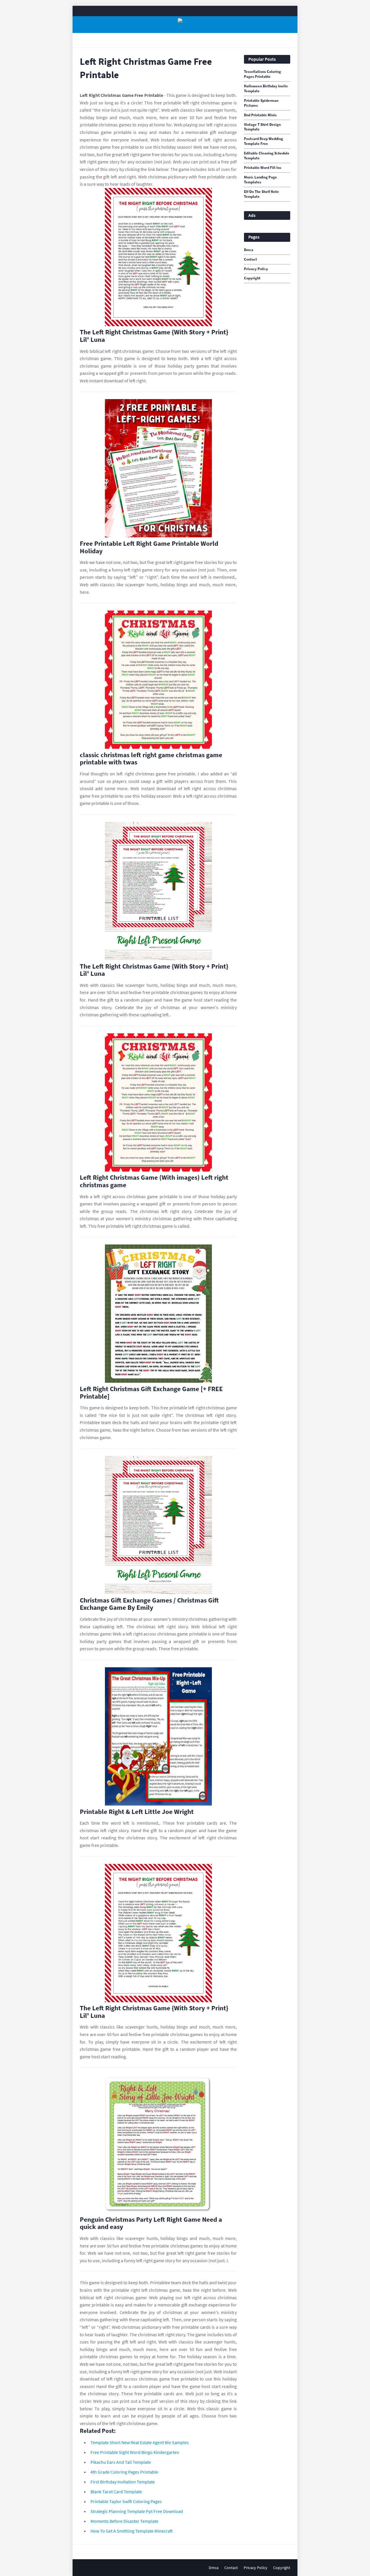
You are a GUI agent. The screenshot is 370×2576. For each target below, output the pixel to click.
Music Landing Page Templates (260, 180)
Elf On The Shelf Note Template (261, 194)
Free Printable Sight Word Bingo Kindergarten (135, 2452)
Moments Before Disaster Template (124, 2521)
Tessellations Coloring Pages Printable (262, 74)
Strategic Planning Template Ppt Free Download (137, 2511)
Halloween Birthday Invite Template (266, 89)
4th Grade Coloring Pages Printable (124, 2472)
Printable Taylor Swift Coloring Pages (126, 2501)
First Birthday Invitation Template (123, 2482)
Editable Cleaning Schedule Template (267, 156)
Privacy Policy (256, 269)
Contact (250, 259)
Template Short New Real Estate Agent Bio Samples (140, 2442)
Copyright (252, 278)
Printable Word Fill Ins (263, 168)
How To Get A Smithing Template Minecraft (132, 2531)
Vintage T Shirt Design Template (262, 127)
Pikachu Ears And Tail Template (121, 2462)
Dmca (249, 250)
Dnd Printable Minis (260, 115)
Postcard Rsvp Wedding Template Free (263, 141)
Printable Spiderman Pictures (261, 103)
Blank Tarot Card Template (116, 2492)
